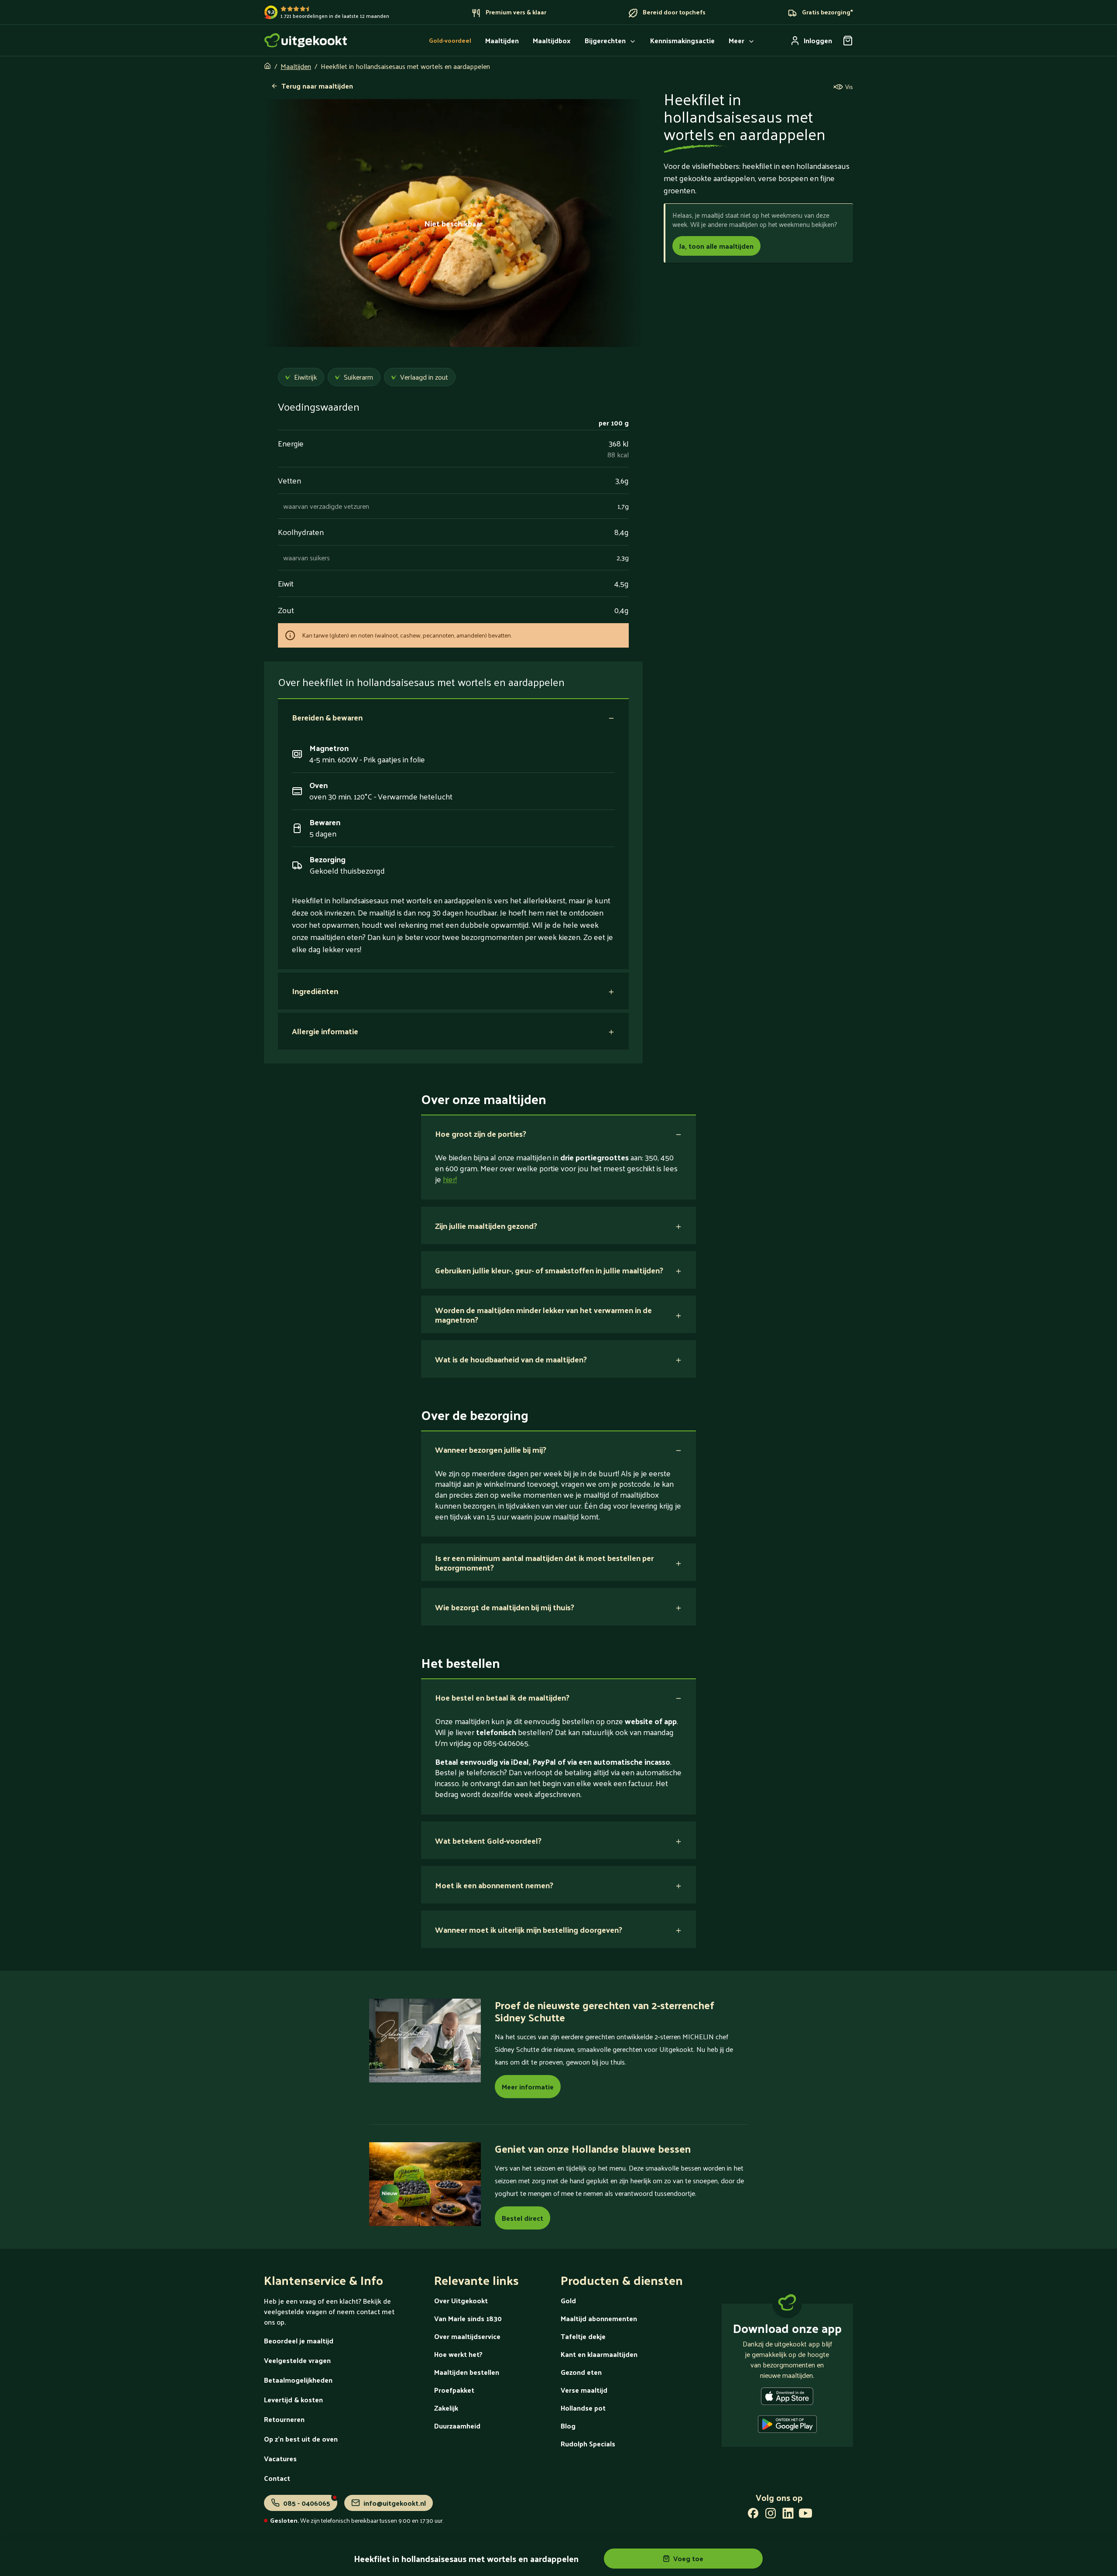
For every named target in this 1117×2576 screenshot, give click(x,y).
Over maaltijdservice (467, 2336)
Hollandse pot (583, 2408)
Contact (277, 2478)
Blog (568, 2426)
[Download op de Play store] (787, 2426)
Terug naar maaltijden (317, 86)
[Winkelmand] (848, 41)
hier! (450, 1179)
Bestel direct (523, 2218)
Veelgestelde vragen (297, 2360)
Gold (568, 2300)
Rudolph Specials (588, 2444)
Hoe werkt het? (458, 2354)
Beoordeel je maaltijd (299, 2341)
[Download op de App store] (787, 2398)
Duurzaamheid (457, 2426)
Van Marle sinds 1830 (468, 2318)
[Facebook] (753, 2515)
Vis (849, 87)
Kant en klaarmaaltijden (599, 2354)
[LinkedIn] (788, 2515)
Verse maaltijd (584, 2390)
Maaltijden (296, 66)
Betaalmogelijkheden (298, 2380)
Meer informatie (528, 2087)
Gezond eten (581, 2372)
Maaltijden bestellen (467, 2372)
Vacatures (280, 2458)
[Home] (306, 40)
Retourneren (284, 2419)
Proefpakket (454, 2390)
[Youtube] (805, 2515)
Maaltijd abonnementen (599, 2318)
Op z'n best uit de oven (301, 2439)
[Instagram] (771, 2515)
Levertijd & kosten (293, 2399)
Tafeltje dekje (583, 2336)
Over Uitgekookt (461, 2300)
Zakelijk (446, 2408)
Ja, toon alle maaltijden (716, 246)
